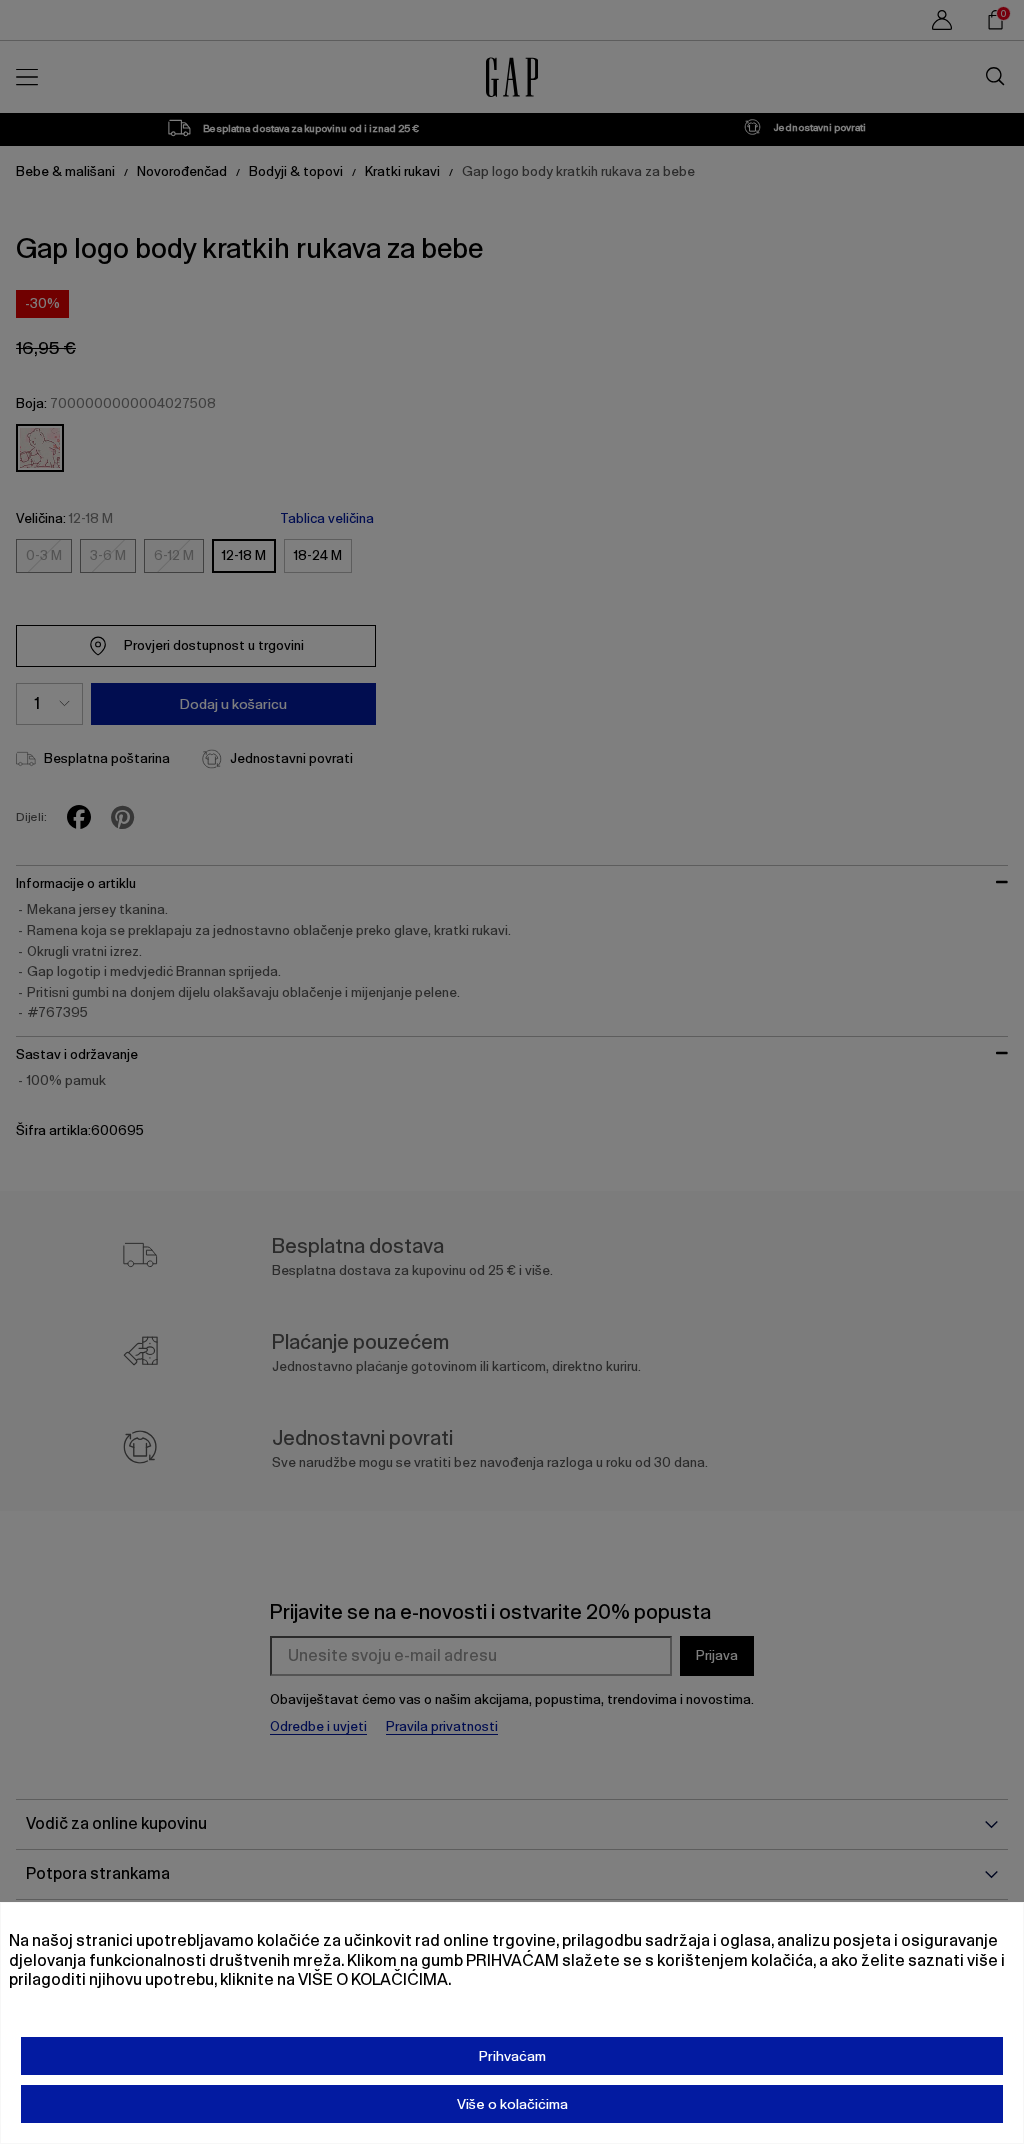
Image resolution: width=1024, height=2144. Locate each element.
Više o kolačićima (512, 2104)
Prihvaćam (512, 2056)
